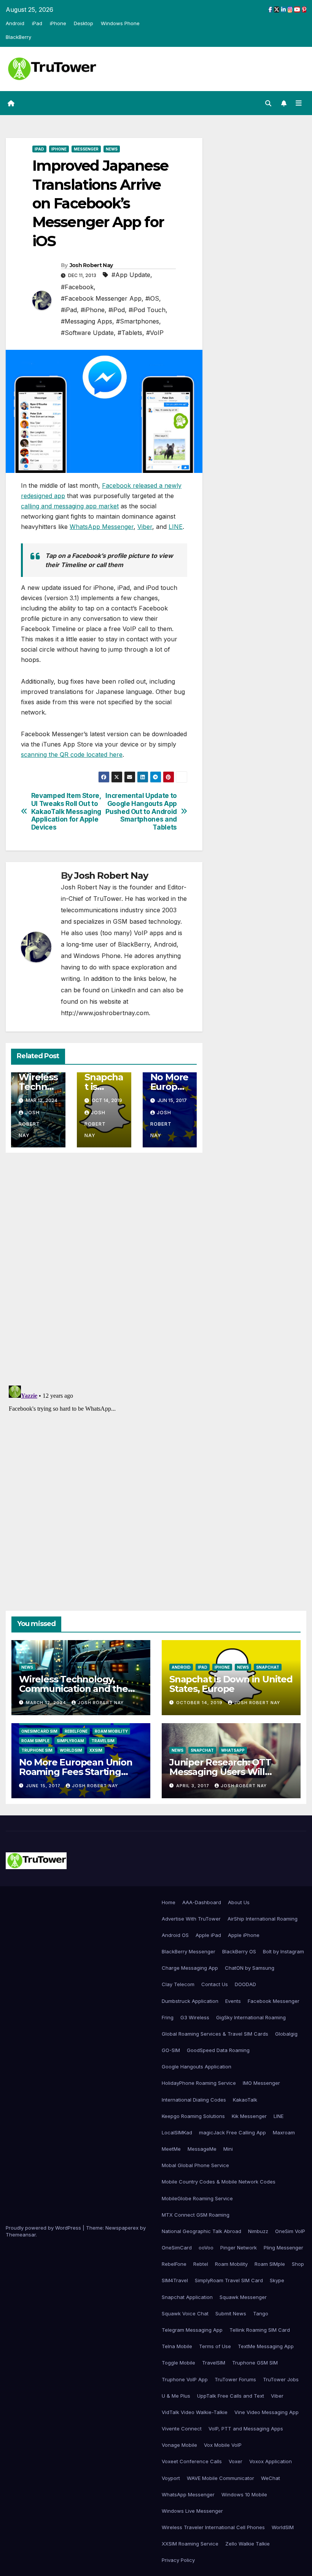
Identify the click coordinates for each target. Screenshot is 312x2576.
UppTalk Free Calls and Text (231, 2396)
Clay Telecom (178, 1984)
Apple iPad (208, 1935)
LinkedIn (123, 990)
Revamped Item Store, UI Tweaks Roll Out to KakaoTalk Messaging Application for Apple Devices (66, 811)
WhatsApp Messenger (102, 527)
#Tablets (130, 333)
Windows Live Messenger (192, 2511)
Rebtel (201, 2264)
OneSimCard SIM (39, 1731)
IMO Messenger (261, 2083)
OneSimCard (177, 2248)
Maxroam (284, 2132)
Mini (228, 2149)
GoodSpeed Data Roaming (218, 2050)
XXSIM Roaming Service (190, 2544)
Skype (277, 2280)
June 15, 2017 (44, 1786)
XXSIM (96, 1750)
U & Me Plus (176, 2396)
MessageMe (202, 2149)
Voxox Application (271, 2461)
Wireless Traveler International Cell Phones (213, 2527)
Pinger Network (239, 2248)
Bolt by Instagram (283, 1951)
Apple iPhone (244, 1935)
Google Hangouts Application (197, 2067)
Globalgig (286, 2034)
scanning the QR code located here (72, 755)
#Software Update (87, 333)
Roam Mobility (111, 1731)
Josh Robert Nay (91, 265)
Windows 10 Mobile (244, 2494)
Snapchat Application (187, 2297)
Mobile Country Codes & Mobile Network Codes (219, 2182)
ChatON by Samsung (250, 1968)
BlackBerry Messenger (189, 1951)
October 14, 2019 (200, 1703)
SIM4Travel (175, 2280)
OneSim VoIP (290, 2231)
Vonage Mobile (179, 2445)
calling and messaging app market (70, 506)
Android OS (175, 1935)
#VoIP (155, 333)
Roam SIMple (35, 1741)
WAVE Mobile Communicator (220, 2478)
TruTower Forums (235, 2379)
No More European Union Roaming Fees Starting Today (76, 1772)
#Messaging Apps (87, 321)
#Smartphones (138, 321)
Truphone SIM (37, 1750)
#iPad (69, 310)
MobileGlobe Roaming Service (197, 2198)
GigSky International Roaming (251, 2017)
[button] (268, 103)
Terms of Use (215, 2346)
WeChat (271, 2478)
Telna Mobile (177, 2346)
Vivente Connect (182, 2429)
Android (15, 23)
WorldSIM (71, 1750)
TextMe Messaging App (266, 2346)
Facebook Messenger (274, 2001)
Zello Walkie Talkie (248, 2544)
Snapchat (268, 1667)
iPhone (58, 23)
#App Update (131, 275)
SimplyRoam (70, 1741)
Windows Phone (120, 23)
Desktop (84, 23)
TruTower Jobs (281, 2379)
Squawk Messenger (243, 2297)
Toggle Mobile (178, 2363)
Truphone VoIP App (185, 2379)
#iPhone (93, 310)
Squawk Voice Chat (185, 2313)
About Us (239, 1902)
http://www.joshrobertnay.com (105, 1013)
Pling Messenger (283, 2248)
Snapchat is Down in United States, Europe (231, 1684)
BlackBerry (18, 37)
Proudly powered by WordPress (44, 2228)
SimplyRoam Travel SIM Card (229, 2280)
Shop (298, 2264)
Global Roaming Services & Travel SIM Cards (215, 2034)
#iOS (152, 298)
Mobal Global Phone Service (195, 2165)
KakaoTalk (245, 2100)
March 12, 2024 (47, 1703)
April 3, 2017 (193, 1786)
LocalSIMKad (177, 2132)
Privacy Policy (178, 2560)
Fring (168, 2017)
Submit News (231, 2313)
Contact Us (215, 1984)
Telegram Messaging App (192, 2330)
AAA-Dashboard (202, 1902)
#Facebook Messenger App (101, 298)
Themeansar (21, 2235)
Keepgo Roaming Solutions (193, 2116)
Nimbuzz (258, 2231)
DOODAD (245, 1984)
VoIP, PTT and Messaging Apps (246, 2429)
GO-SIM (171, 2050)
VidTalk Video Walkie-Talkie (195, 2412)
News (112, 149)
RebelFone (76, 1731)
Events (233, 2001)
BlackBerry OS (239, 1951)
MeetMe (171, 2149)
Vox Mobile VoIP (223, 2445)
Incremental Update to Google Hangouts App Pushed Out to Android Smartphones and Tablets (141, 811)
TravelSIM (103, 1741)
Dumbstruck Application (190, 2001)
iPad (37, 23)
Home (169, 1902)
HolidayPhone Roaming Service (199, 2083)
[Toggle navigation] (299, 103)
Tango (261, 2313)
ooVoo (206, 2248)
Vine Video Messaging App (267, 2412)
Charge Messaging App (190, 1968)
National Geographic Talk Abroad (201, 2231)
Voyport (171, 2478)
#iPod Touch (147, 310)
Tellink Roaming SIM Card (260, 2330)
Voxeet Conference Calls (192, 2461)
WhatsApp (233, 1750)
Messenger (86, 149)
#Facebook (77, 287)
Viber (145, 527)
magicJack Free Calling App (232, 2132)
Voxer (236, 2461)
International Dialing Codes (194, 2100)
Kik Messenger (249, 2116)
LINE (176, 527)
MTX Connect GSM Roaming (196, 2215)
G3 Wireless (195, 2017)
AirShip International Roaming (263, 1919)
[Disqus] (104, 1268)
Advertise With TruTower (191, 1919)
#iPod (117, 310)
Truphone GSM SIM (255, 2363)
